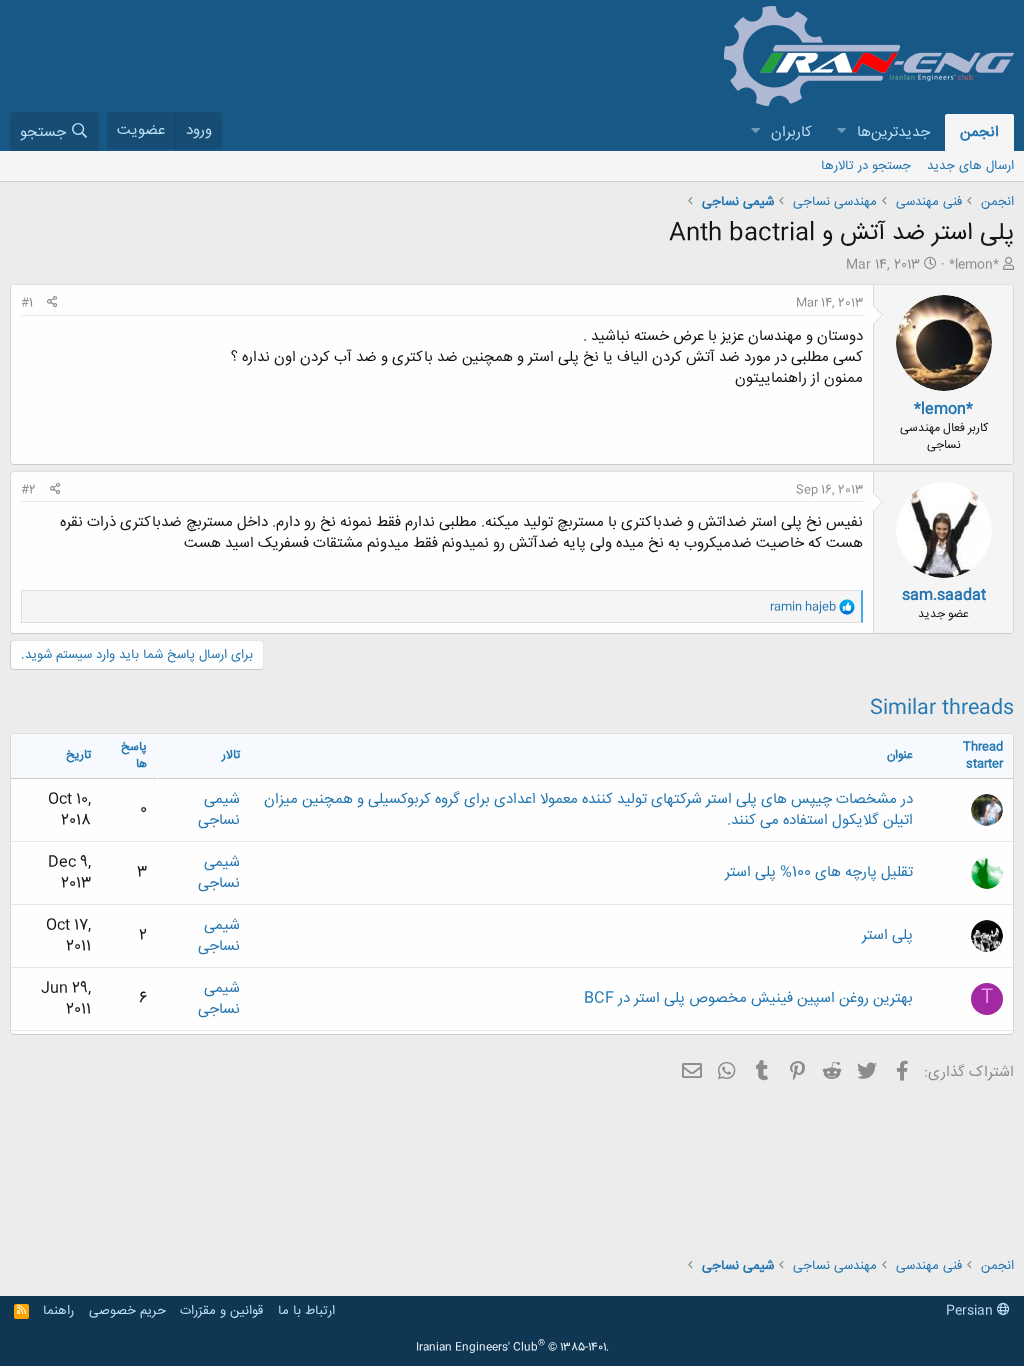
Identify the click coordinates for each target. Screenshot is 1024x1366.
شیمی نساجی (219, 810)
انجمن (979, 132)
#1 (27, 303)
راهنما (58, 1311)
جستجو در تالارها (866, 166)
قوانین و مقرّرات (221, 1311)
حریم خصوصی (127, 1311)
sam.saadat (944, 595)
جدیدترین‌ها (893, 132)
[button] (841, 132)
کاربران (791, 132)
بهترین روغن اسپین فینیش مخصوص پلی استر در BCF (748, 998)
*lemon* (974, 265)
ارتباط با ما (306, 1311)
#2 (28, 490)
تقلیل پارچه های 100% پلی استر (819, 872)
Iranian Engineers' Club (512, 1348)
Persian (971, 1311)
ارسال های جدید (970, 166)
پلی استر (887, 935)
